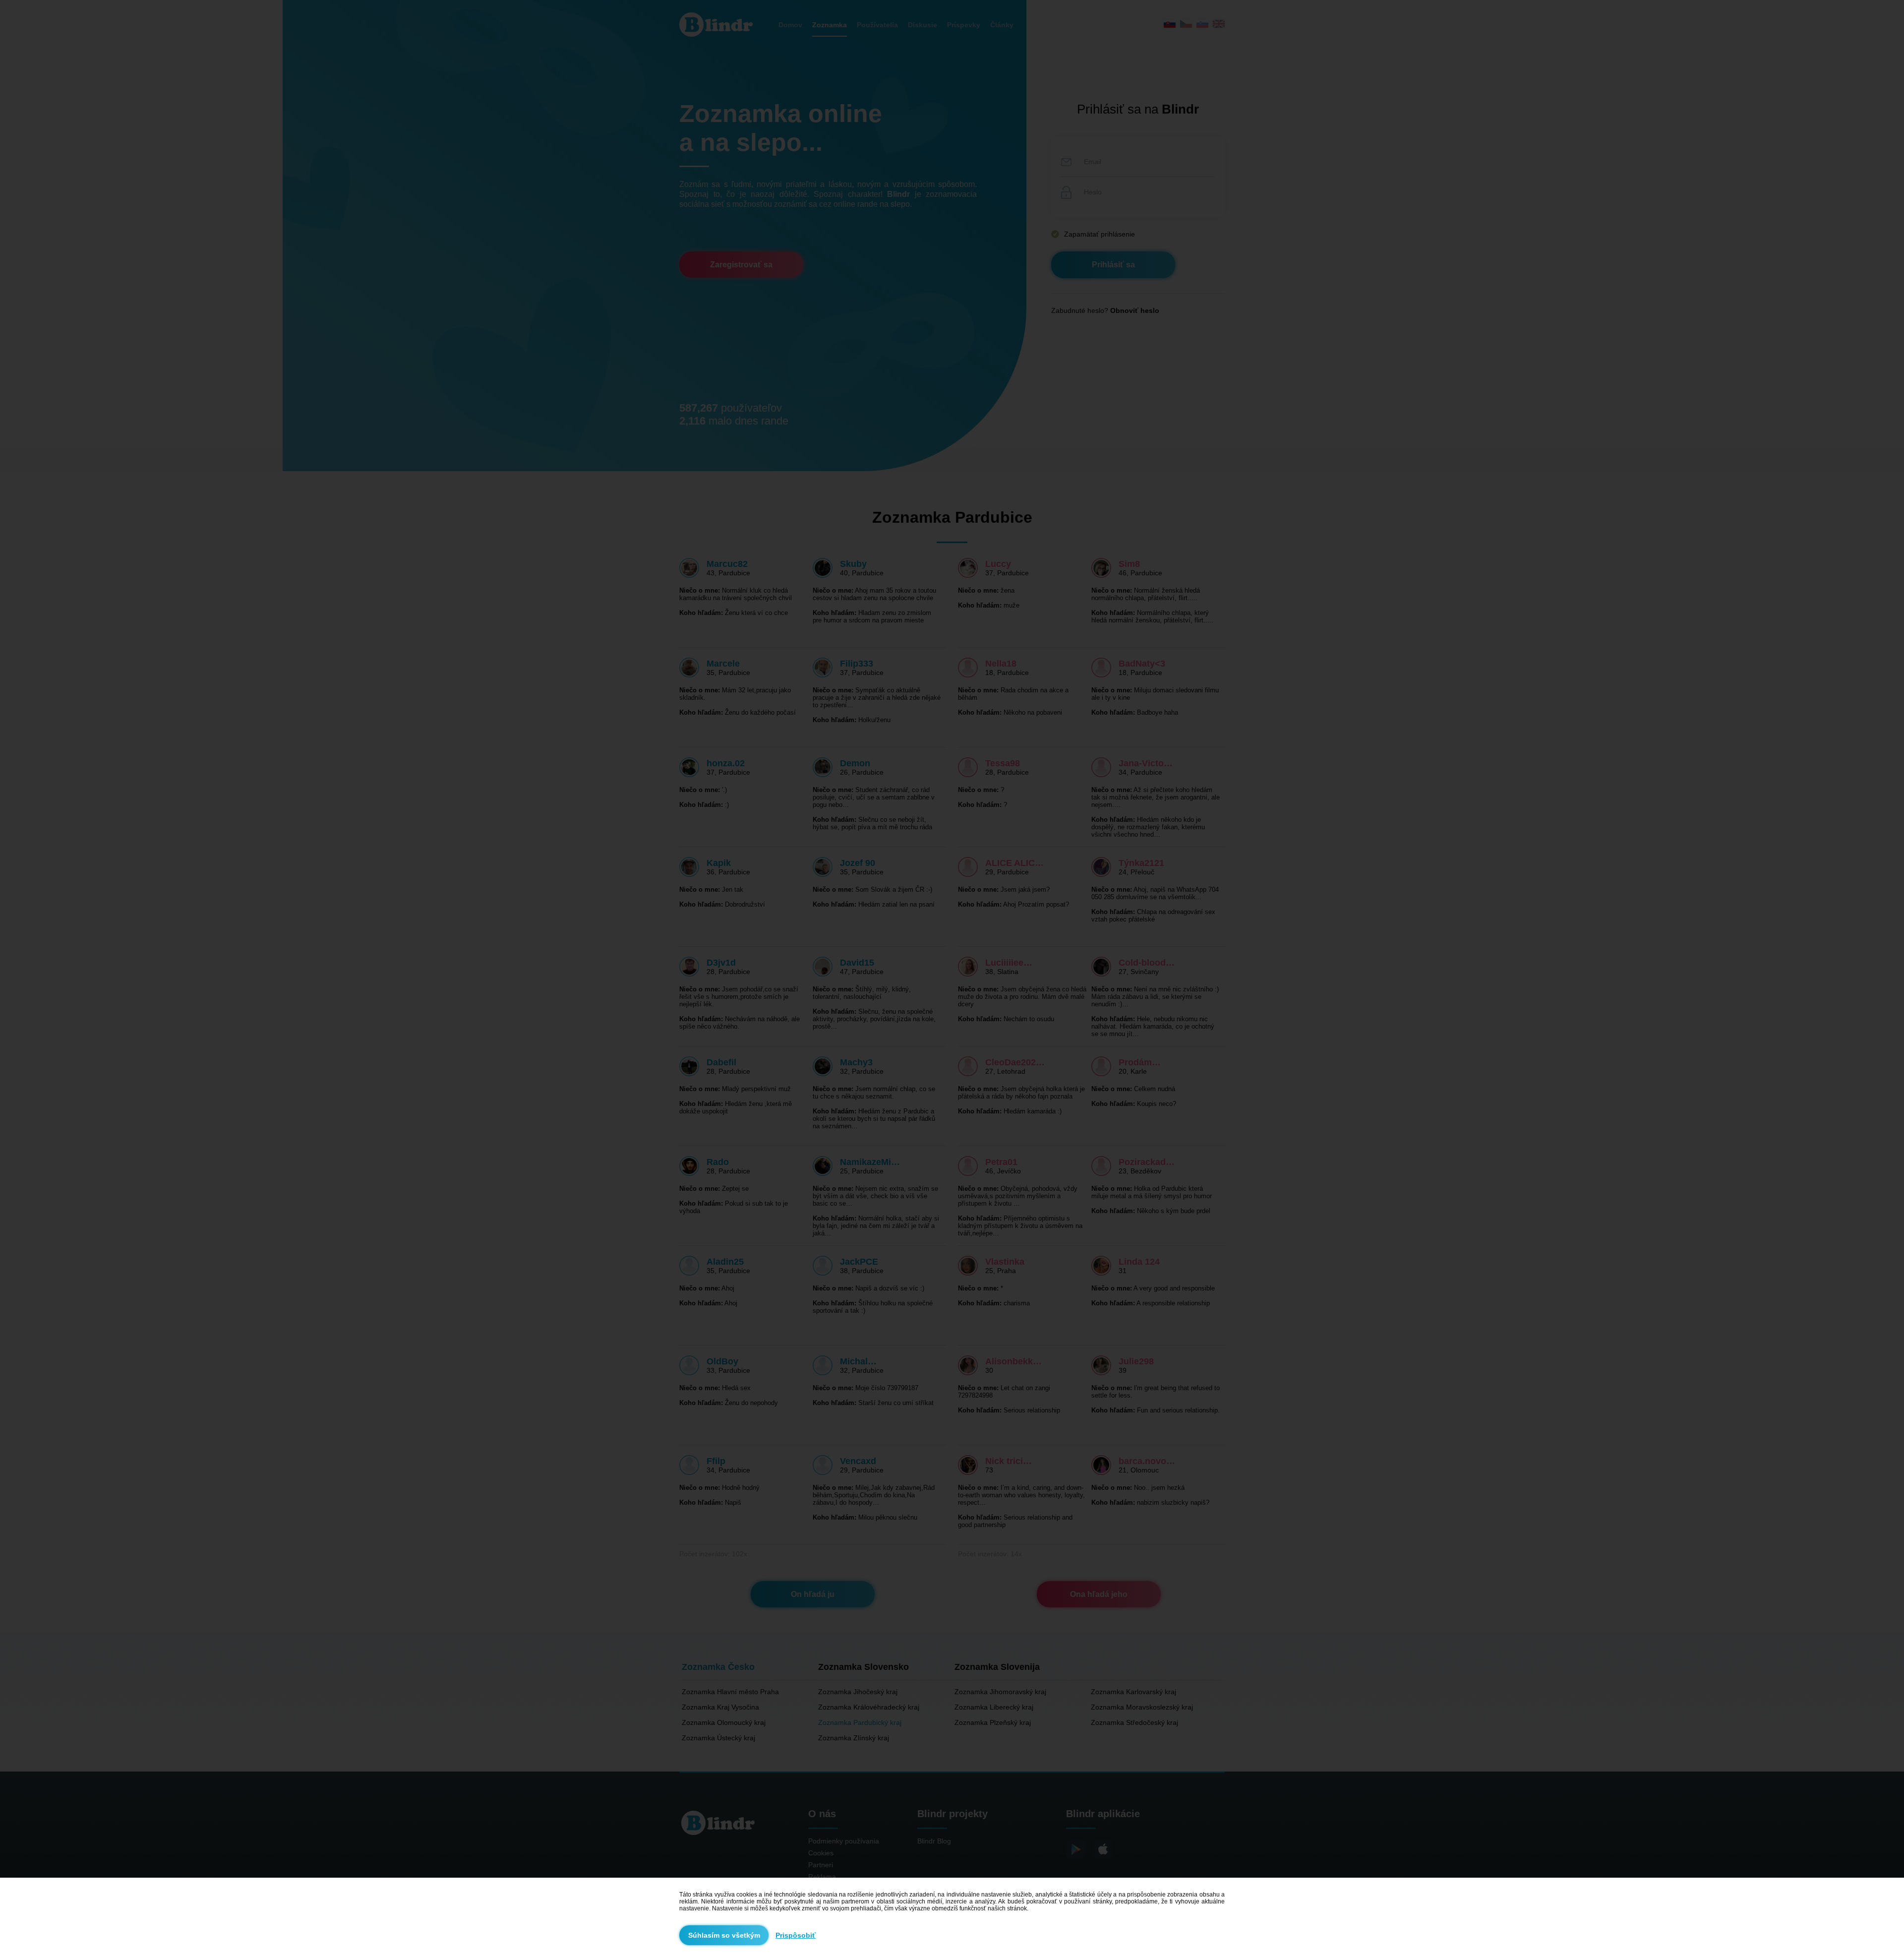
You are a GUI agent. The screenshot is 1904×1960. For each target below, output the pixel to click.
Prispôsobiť (796, 1935)
